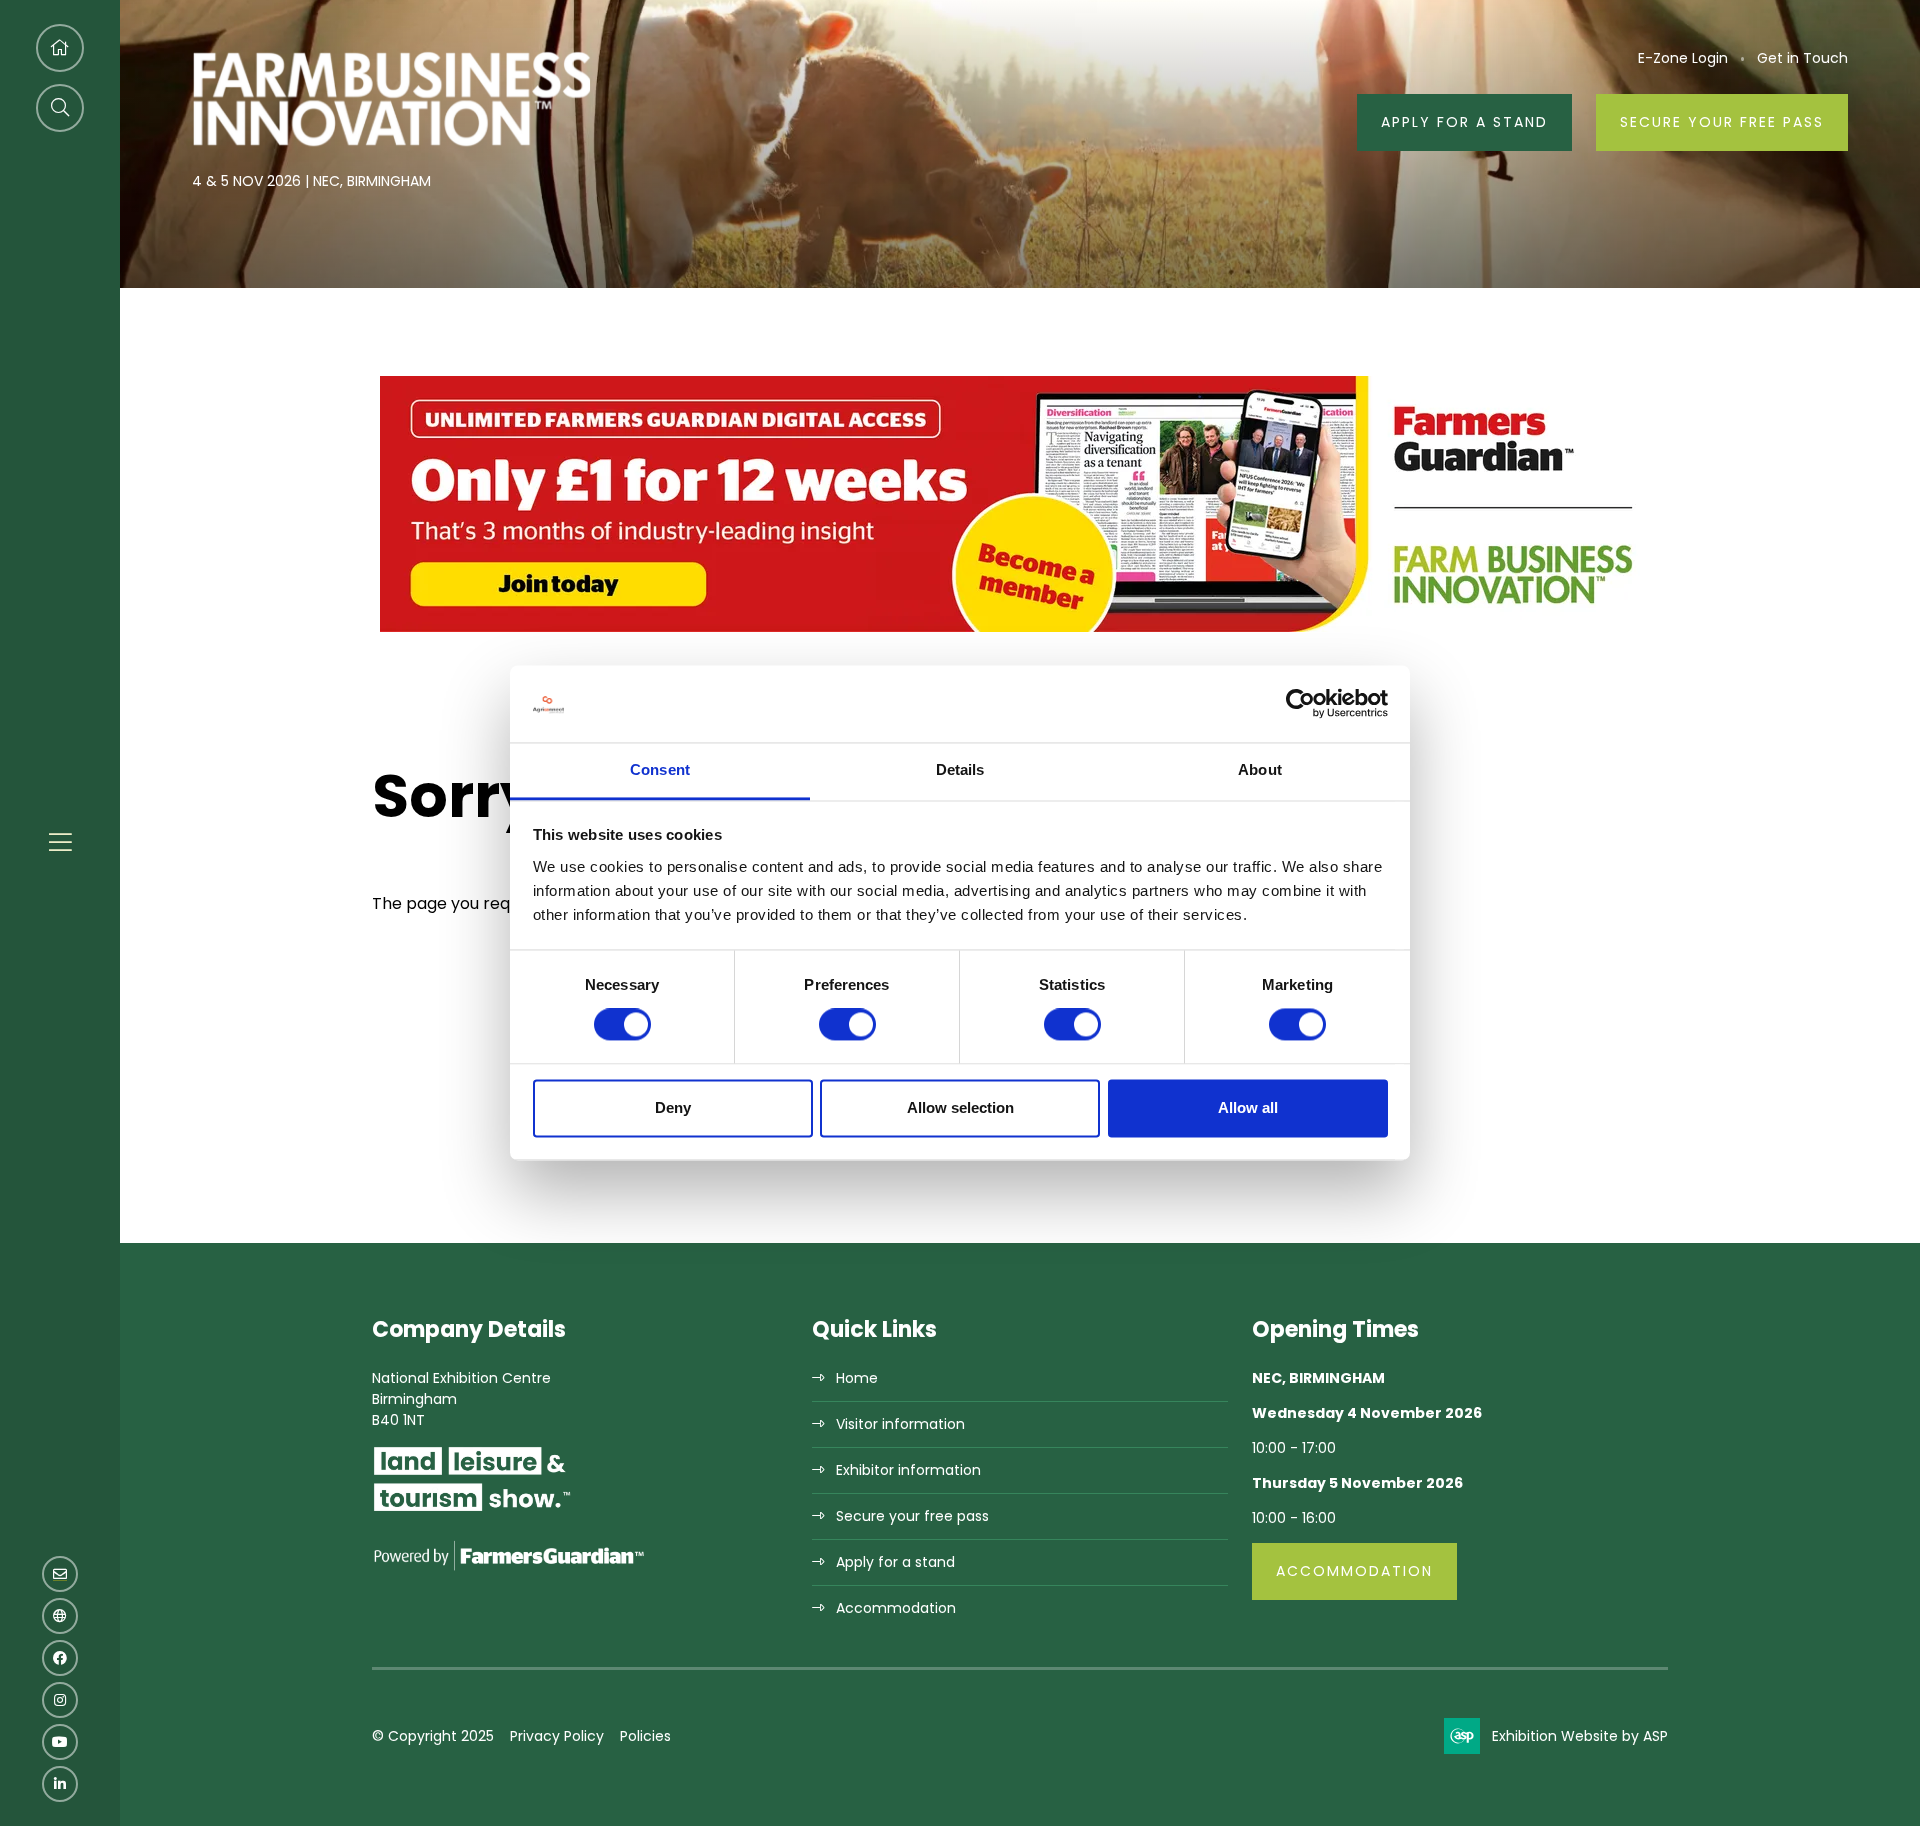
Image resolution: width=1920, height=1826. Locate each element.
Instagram (60, 1700)
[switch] (847, 1025)
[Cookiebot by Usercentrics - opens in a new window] (1300, 704)
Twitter (60, 1616)
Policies (645, 1736)
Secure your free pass (1722, 122)
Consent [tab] (660, 769)
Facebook (60, 1658)
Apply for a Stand (1464, 122)
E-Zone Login (1683, 58)
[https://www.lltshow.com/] (472, 1510)
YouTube (60, 1742)
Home (857, 1378)
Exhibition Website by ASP (1580, 1736)
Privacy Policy (557, 1736)
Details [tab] (960, 769)
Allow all (1248, 1107)
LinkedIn (60, 1784)
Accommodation (896, 1608)
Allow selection (960, 1107)
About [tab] (1260, 769)
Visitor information (900, 1424)
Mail (60, 1574)
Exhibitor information (908, 1470)
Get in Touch (1802, 58)
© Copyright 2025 (433, 1736)
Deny (673, 1107)
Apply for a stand (895, 1562)
